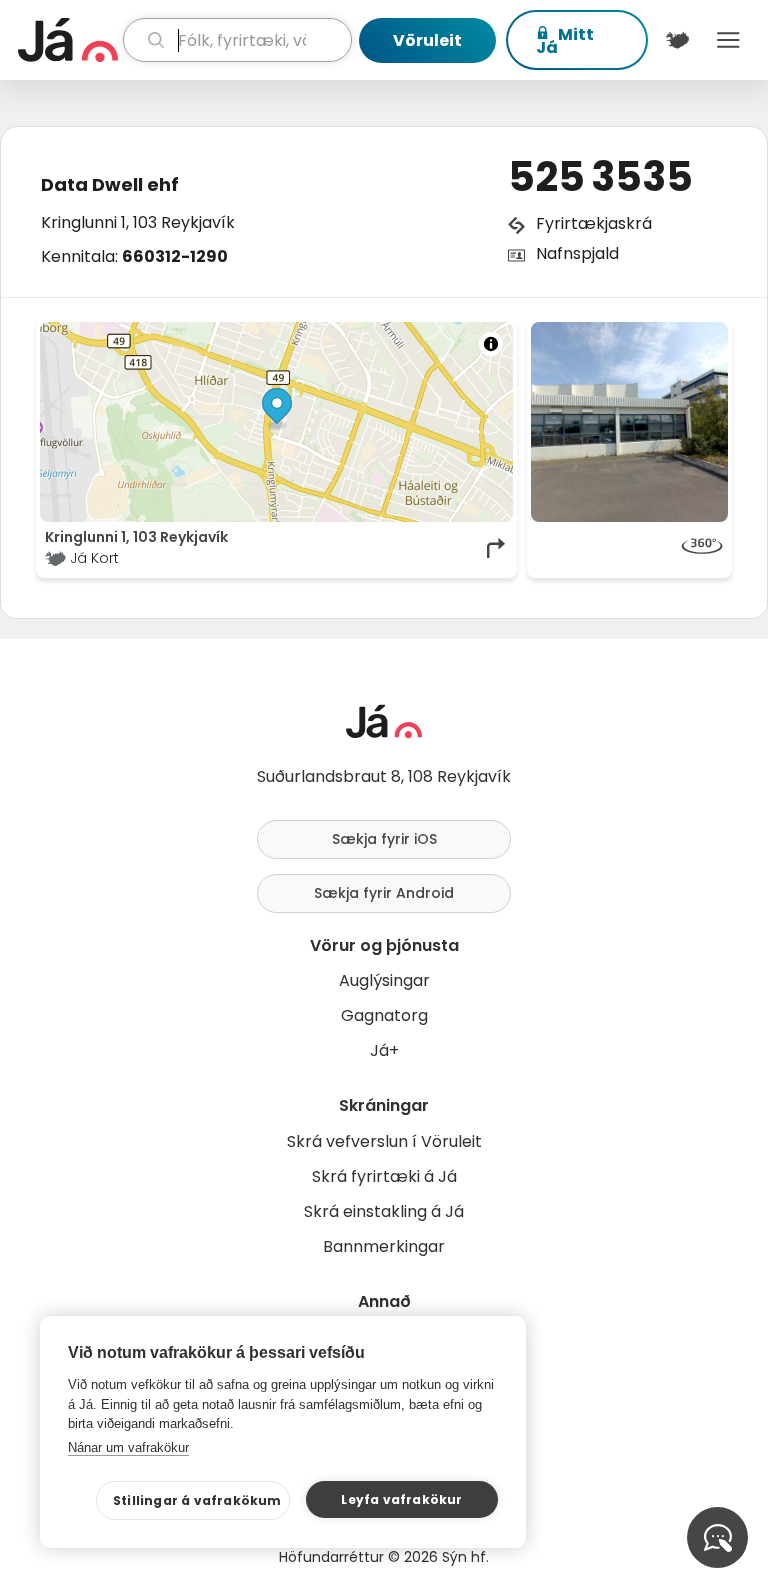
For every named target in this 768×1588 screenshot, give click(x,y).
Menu (728, 40)
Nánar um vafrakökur (128, 1447)
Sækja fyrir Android (384, 893)
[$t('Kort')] (677, 40)
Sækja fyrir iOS (384, 839)
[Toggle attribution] (491, 344)
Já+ (384, 1050)
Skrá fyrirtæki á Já (384, 1176)
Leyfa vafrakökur (401, 1499)
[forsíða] (68, 40)
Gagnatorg (384, 1015)
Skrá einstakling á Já (384, 1211)
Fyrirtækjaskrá (594, 223)
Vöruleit (427, 40)
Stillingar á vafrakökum (197, 1500)
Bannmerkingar (384, 1246)
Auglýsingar (384, 980)
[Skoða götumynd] (629, 548)
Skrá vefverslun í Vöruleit (384, 1141)
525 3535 (600, 177)
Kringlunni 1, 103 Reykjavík (138, 222)
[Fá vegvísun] (497, 548)
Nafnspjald (577, 253)
